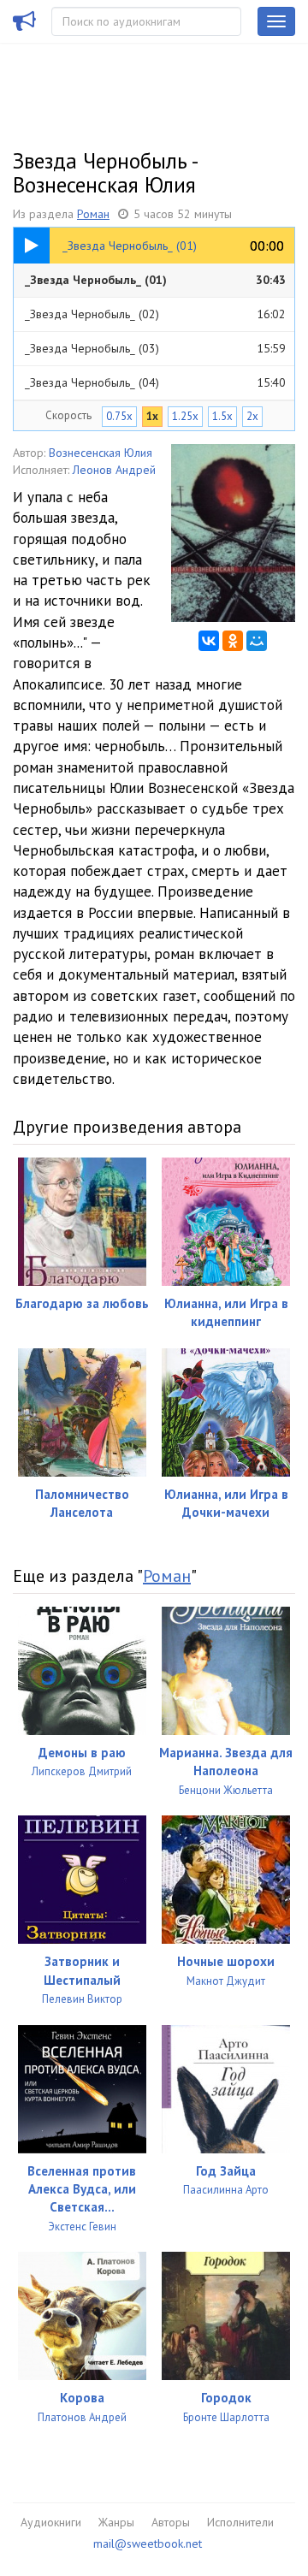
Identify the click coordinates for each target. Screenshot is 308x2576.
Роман (93, 214)
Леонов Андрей (114, 470)
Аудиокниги (51, 2522)
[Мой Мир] (257, 641)
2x (252, 416)
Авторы (171, 2522)
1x (152, 416)
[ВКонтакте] (209, 641)
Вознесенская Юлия (101, 453)
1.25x (185, 416)
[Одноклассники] (233, 641)
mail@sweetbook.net (148, 2543)
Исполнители (240, 2522)
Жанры (116, 2522)
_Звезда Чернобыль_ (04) (155, 382)
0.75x (119, 416)
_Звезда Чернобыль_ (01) (155, 280)
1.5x (222, 416)
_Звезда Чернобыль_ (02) (155, 314)
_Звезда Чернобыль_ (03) (155, 348)
